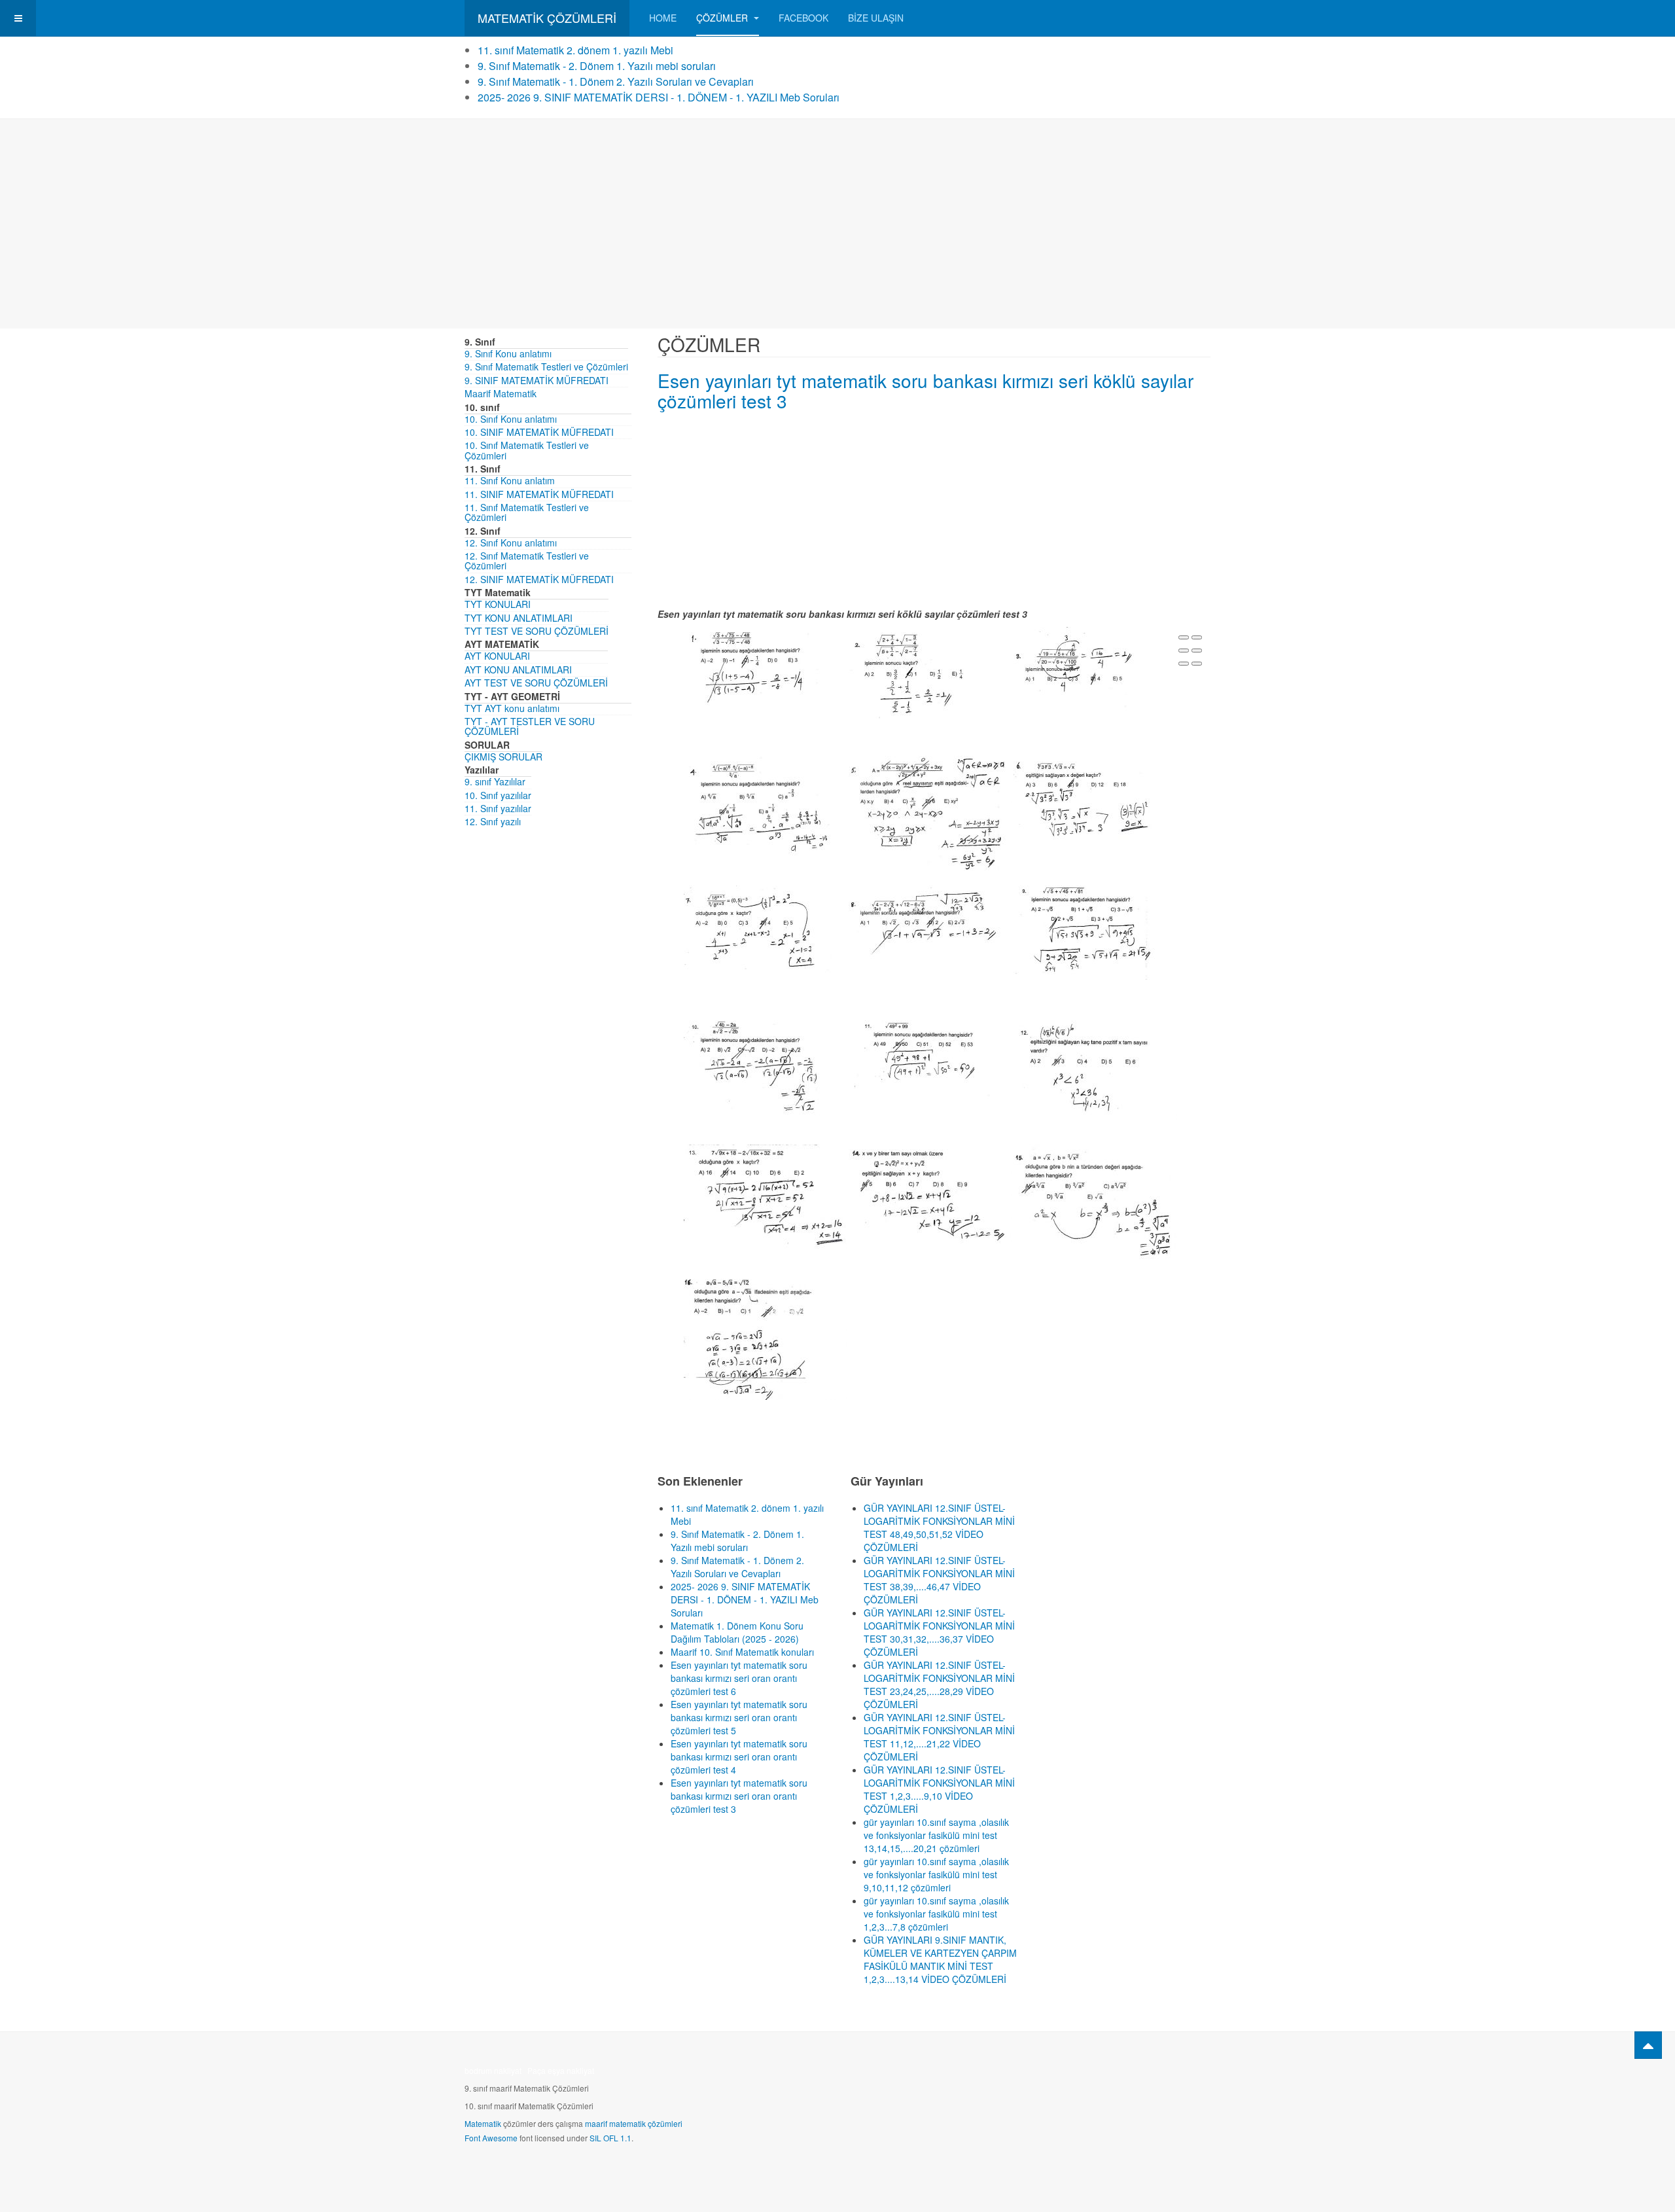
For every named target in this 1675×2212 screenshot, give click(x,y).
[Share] (1197, 637)
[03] (1095, 671)
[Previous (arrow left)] (1184, 664)
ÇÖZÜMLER (723, 18)
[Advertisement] (837, 224)
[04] (766, 806)
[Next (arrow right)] (1197, 664)
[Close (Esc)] (1184, 637)
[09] (1095, 931)
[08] (930, 929)
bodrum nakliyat (493, 2070)
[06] (1095, 800)
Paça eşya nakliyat (561, 2070)
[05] (930, 812)
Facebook (803, 18)
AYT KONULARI (497, 656)
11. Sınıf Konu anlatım (510, 480)
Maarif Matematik (501, 393)
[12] (1095, 1069)
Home (663, 18)
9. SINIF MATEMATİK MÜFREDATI (537, 380)
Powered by (1151, 2075)
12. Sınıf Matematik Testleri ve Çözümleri (527, 561)
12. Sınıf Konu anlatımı (511, 543)
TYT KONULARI (498, 604)
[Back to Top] (1648, 2045)
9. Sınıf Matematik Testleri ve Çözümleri (546, 366)
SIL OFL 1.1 (610, 2138)
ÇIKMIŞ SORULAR (503, 757)
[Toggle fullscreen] (1184, 651)
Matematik (483, 2123)
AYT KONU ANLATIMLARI (518, 669)
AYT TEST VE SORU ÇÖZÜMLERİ (536, 683)
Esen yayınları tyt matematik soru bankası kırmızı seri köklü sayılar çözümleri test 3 (926, 390)
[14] (930, 1200)
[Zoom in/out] (1197, 651)
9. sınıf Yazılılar (495, 781)
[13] (766, 1198)
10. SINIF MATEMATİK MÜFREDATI (539, 432)
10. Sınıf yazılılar (498, 795)
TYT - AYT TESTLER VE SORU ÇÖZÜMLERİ (530, 726)
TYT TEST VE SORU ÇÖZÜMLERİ (537, 631)
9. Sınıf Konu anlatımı (508, 353)
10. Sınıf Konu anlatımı (511, 419)
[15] (1095, 1207)
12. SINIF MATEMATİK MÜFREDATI (539, 579)
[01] (766, 671)
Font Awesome (491, 2138)
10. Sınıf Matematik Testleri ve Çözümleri (527, 450)
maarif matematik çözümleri (634, 2123)
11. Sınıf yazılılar (498, 808)
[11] (930, 1059)
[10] (766, 1064)
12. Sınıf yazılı (493, 821)
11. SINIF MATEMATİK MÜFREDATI (539, 494)
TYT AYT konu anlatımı (512, 708)
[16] (766, 1335)
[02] (930, 671)
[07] (766, 929)
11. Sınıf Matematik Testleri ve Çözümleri (527, 512)
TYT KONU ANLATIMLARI (519, 618)
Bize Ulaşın (876, 18)
